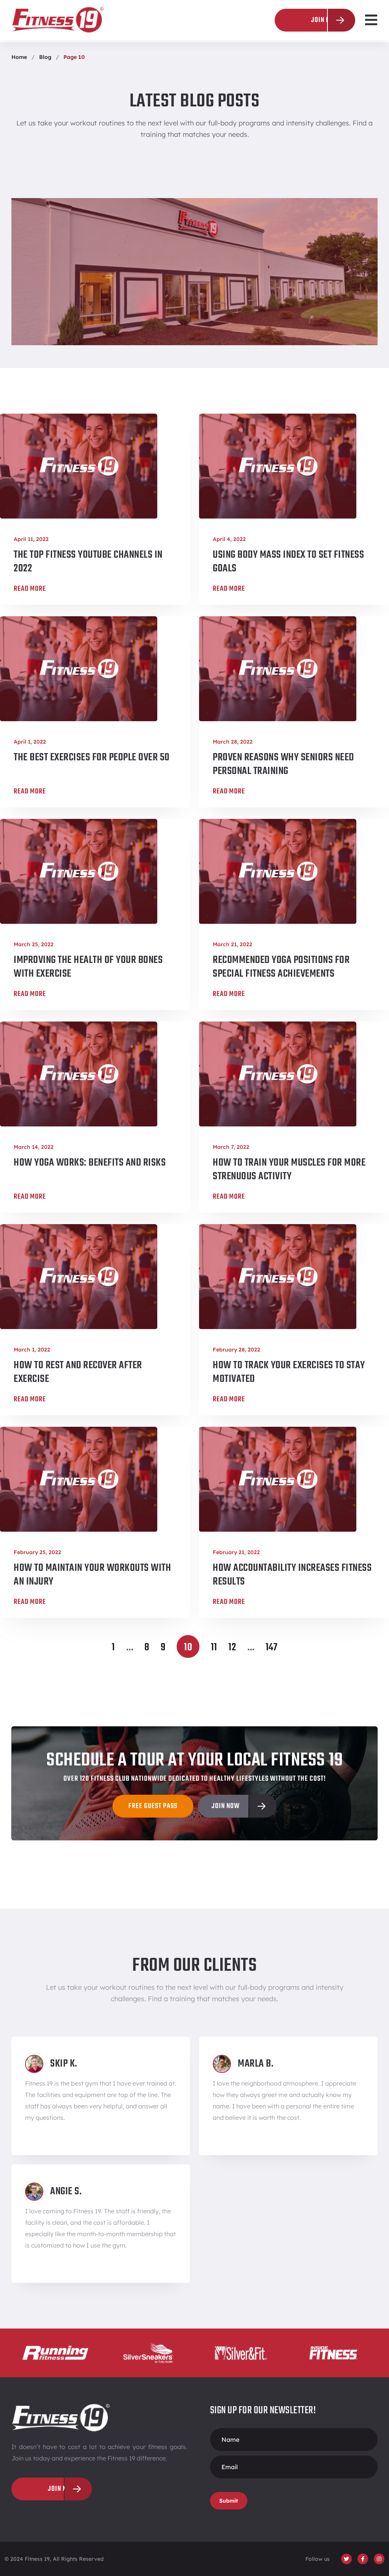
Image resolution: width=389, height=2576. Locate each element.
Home (19, 57)
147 (272, 1647)
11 (214, 1647)
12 (232, 1647)
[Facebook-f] (363, 2559)
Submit (229, 2501)
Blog (45, 57)
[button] (371, 20)
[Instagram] (379, 2559)
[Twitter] (346, 2559)
